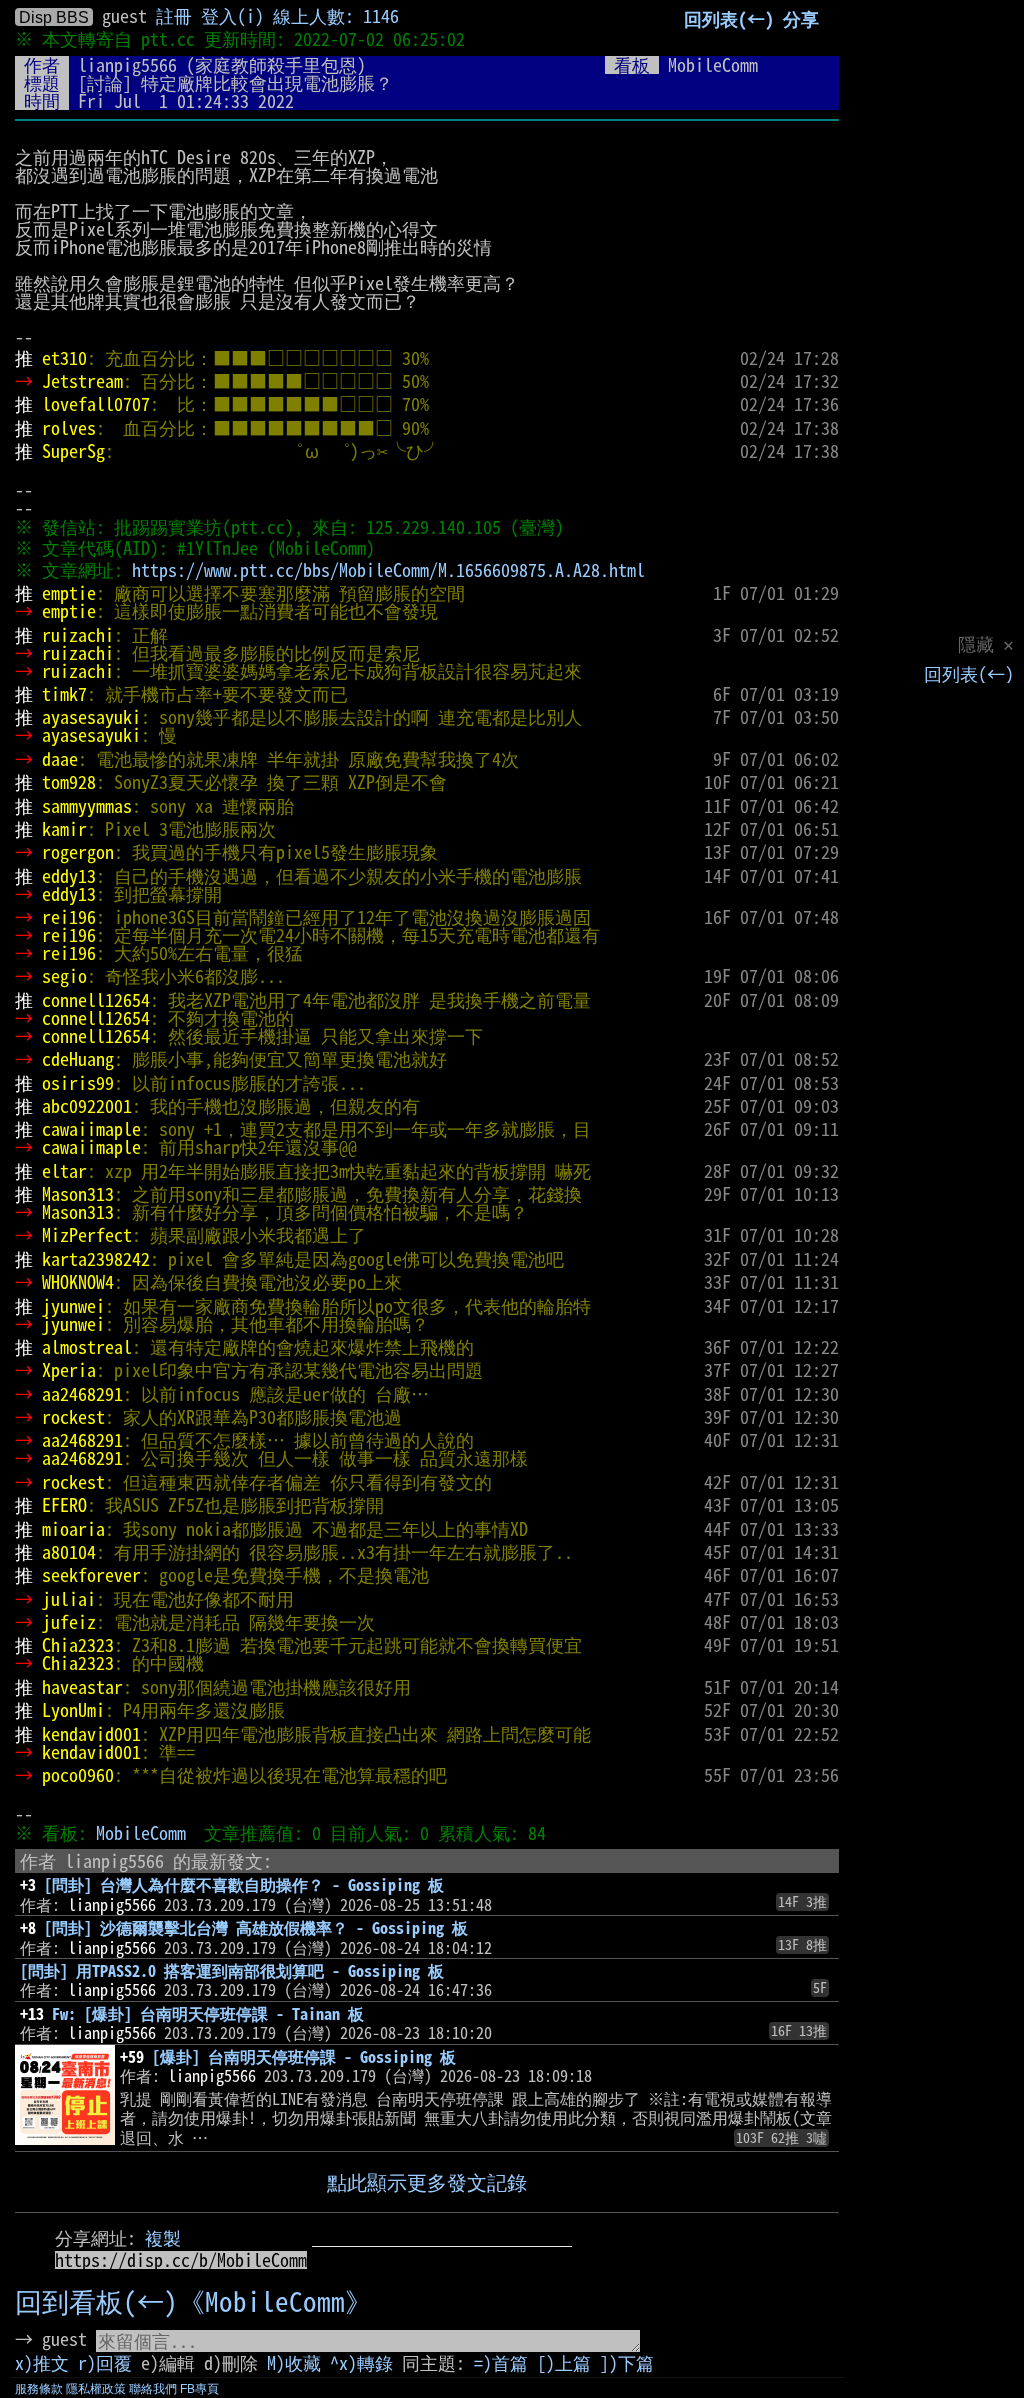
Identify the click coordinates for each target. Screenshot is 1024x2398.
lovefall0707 (96, 404)
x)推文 (42, 2363)
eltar (64, 1171)
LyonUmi (73, 1710)
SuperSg (73, 451)
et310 (64, 358)
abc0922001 (87, 1106)
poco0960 (78, 1775)
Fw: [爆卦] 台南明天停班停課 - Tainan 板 (208, 2014)
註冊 (174, 16)
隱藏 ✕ (986, 644)
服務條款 (39, 2389)
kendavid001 (91, 1734)
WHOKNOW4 (78, 1282)
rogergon (78, 852)
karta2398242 (96, 1259)
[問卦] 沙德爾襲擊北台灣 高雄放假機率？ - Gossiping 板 (256, 1928)
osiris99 (78, 1083)
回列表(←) (969, 674)
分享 (801, 19)
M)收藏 (294, 2363)
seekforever (91, 1575)
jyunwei (73, 1306)
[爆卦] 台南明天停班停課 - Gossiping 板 (304, 2057)
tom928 (69, 782)
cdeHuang (78, 1059)
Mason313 (78, 1194)
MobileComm (141, 1833)
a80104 (69, 1552)
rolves (69, 428)
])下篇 (627, 2363)
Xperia (69, 1370)
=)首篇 (501, 2363)
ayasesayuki (91, 717)
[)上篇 (564, 2363)
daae (60, 759)
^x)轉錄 (361, 2363)
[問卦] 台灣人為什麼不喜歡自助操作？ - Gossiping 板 (244, 1885)
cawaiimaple (91, 1129)
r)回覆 (105, 2363)
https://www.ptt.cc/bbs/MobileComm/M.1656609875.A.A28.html (388, 570)
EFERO (64, 1505)
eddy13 (69, 876)
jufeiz (69, 1622)
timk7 (64, 694)
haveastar (82, 1687)
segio (64, 976)
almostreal (87, 1347)
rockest (73, 1417)
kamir (64, 829)
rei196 (69, 917)
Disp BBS (54, 17)
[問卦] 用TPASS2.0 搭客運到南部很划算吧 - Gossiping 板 (232, 1971)
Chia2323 (78, 1645)
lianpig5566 (127, 65)
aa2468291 (82, 1394)
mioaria (73, 1529)
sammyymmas (87, 806)
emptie (69, 593)
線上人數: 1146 (336, 16)
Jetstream (82, 381)
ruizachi (78, 635)
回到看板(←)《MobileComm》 (193, 2301)
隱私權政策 (96, 2389)
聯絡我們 (153, 2389)
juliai (69, 1599)
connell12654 (96, 1000)
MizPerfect (87, 1235)
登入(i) (232, 16)
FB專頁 (199, 2389)
